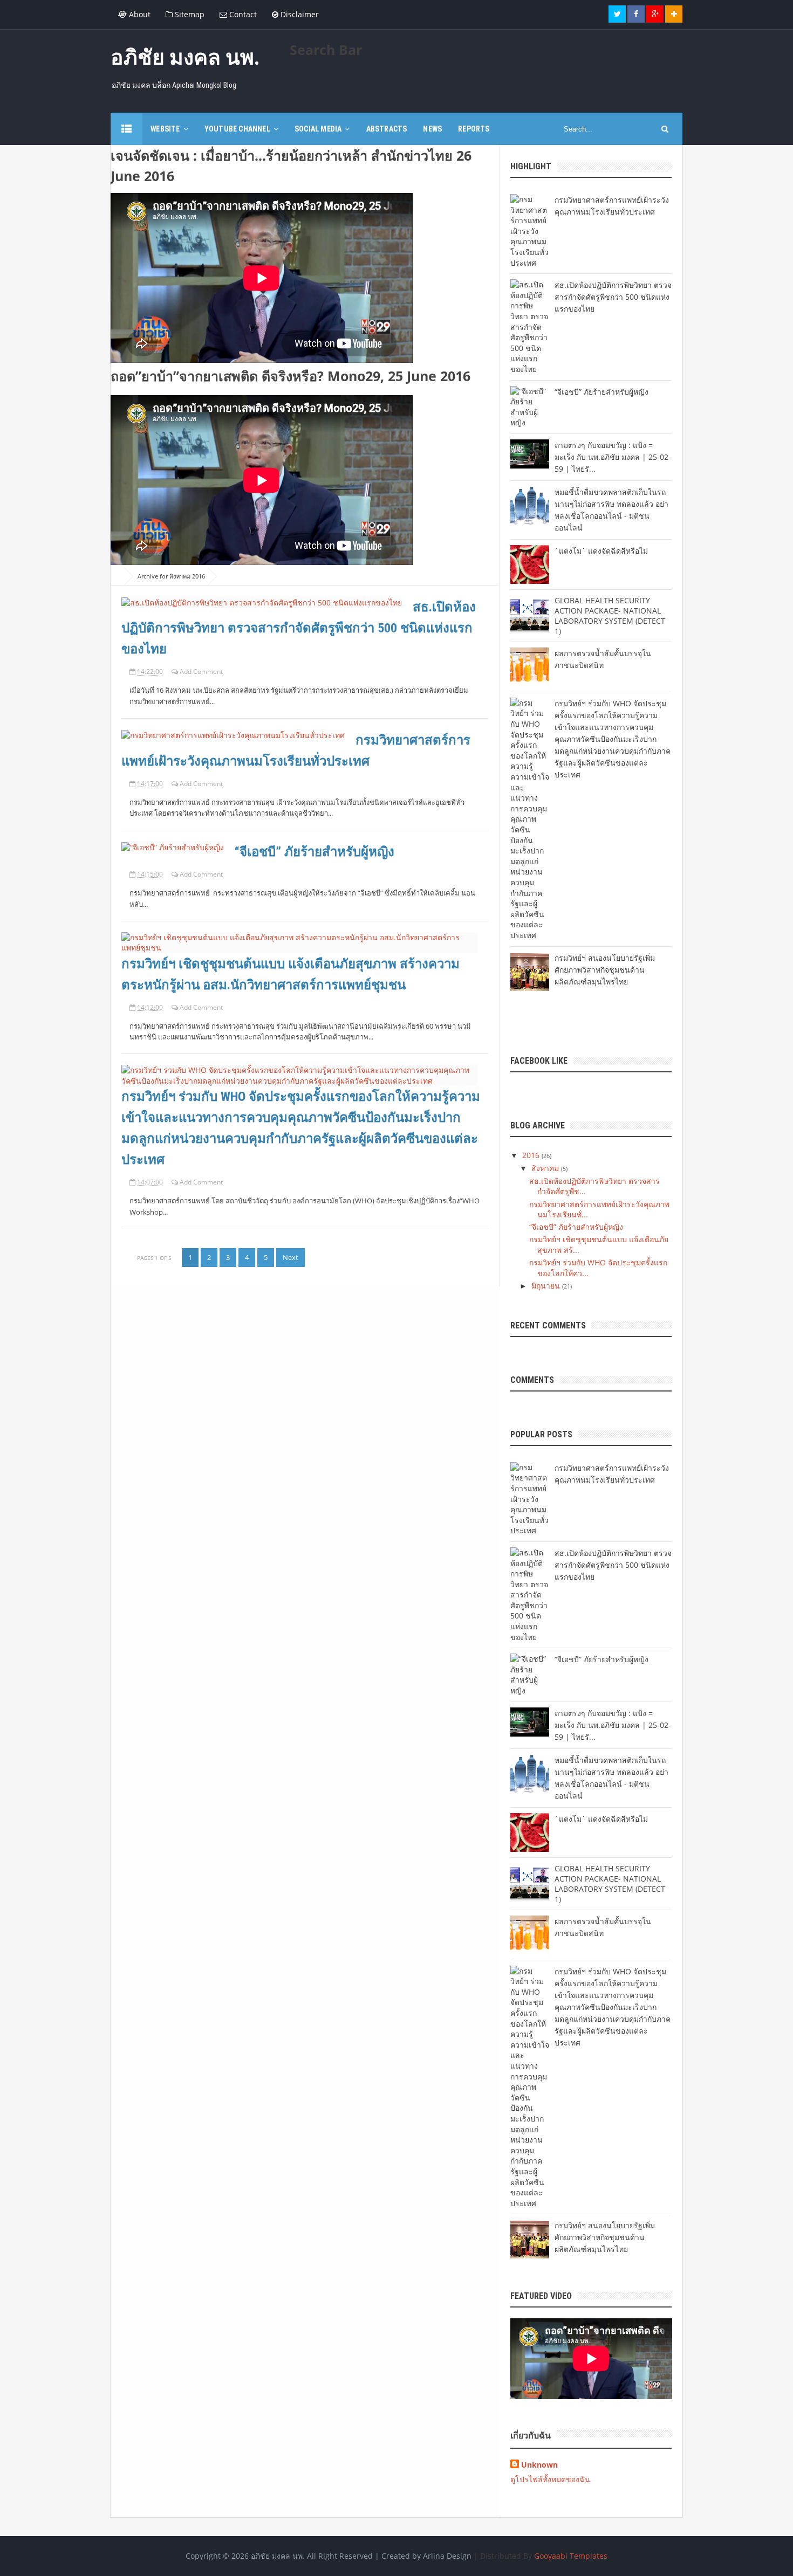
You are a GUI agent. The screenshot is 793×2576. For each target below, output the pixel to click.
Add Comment (201, 671)
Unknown (539, 2465)
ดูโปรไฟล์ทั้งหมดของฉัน (550, 2479)
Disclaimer (299, 14)
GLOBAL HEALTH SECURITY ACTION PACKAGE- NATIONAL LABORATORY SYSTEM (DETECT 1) (610, 616)
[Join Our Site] (674, 14)
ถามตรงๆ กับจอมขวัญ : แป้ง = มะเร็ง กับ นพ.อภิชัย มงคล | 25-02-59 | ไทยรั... (613, 457)
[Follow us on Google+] (655, 14)
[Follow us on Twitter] (617, 14)
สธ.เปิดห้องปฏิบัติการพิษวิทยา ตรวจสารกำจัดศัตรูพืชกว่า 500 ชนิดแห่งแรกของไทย (299, 628)
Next (290, 1257)
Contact (242, 14)
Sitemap (189, 14)
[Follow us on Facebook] (636, 14)
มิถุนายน (547, 1286)
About (139, 14)
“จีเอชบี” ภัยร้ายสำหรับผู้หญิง (315, 852)
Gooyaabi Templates (571, 2556)
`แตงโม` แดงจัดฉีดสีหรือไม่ (601, 551)
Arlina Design (447, 2556)
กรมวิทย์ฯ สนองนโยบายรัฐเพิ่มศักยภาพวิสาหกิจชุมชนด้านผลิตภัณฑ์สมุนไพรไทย (605, 970)
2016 (532, 1155)
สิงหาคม (546, 1168)
